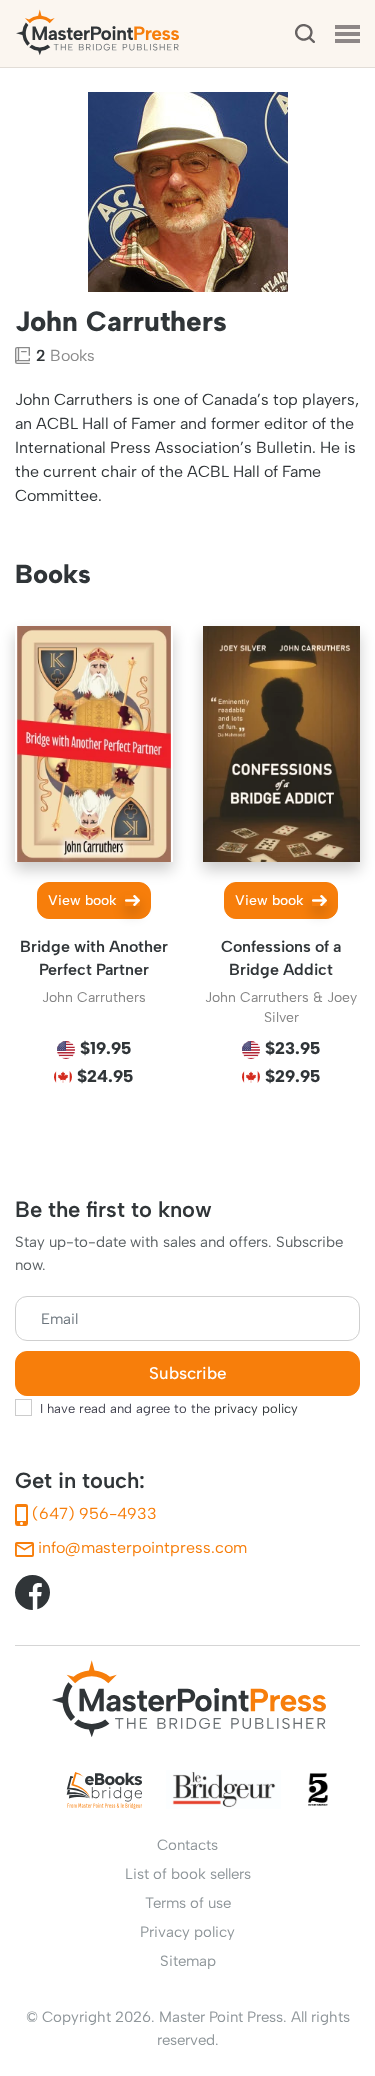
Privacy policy (187, 1932)
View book (84, 900)
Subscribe (188, 1373)
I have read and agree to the (169, 1408)
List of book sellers (188, 1874)
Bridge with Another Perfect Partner (94, 958)
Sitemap (188, 1961)
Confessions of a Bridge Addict (281, 958)
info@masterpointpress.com (140, 1547)
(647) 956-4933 (92, 1513)
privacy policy (256, 1408)
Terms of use (188, 1903)
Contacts (187, 1845)
